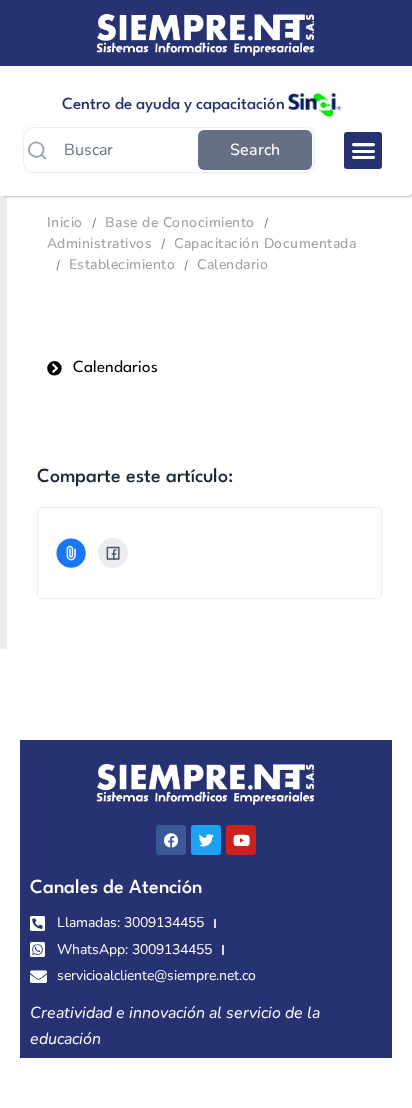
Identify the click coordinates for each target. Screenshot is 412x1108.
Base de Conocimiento (180, 222)
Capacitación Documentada (265, 243)
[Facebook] (113, 553)
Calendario (232, 264)
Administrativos (99, 243)
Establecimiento (122, 264)
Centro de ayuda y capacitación (173, 105)
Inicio (65, 222)
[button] (363, 151)
